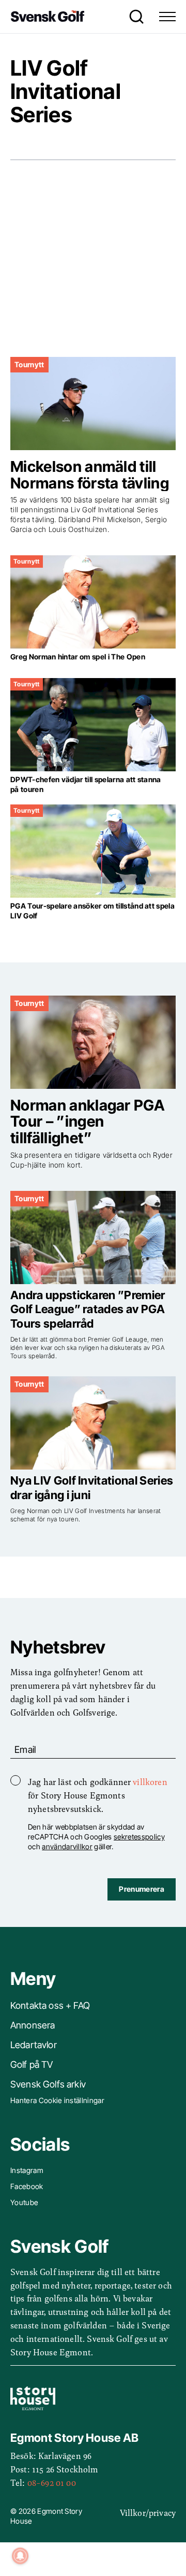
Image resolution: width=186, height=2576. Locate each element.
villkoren (150, 1781)
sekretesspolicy (139, 1837)
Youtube (24, 2202)
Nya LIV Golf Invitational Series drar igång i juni (92, 1488)
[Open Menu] (167, 17)
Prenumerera (142, 1889)
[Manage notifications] (20, 2556)
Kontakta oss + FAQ (50, 2005)
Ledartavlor (34, 2045)
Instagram (27, 2170)
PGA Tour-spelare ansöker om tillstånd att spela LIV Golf (92, 911)
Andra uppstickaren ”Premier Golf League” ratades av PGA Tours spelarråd (88, 1309)
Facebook (27, 2186)
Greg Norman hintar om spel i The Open (78, 657)
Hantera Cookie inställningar (57, 2100)
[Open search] (134, 17)
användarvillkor (67, 1846)
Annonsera (33, 2025)
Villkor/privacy (148, 2512)
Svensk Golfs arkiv (48, 2084)
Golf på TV (32, 2064)
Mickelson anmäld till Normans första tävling (90, 475)
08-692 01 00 (52, 2482)
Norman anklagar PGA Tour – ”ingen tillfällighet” (88, 1122)
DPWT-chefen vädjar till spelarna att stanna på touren (86, 784)
